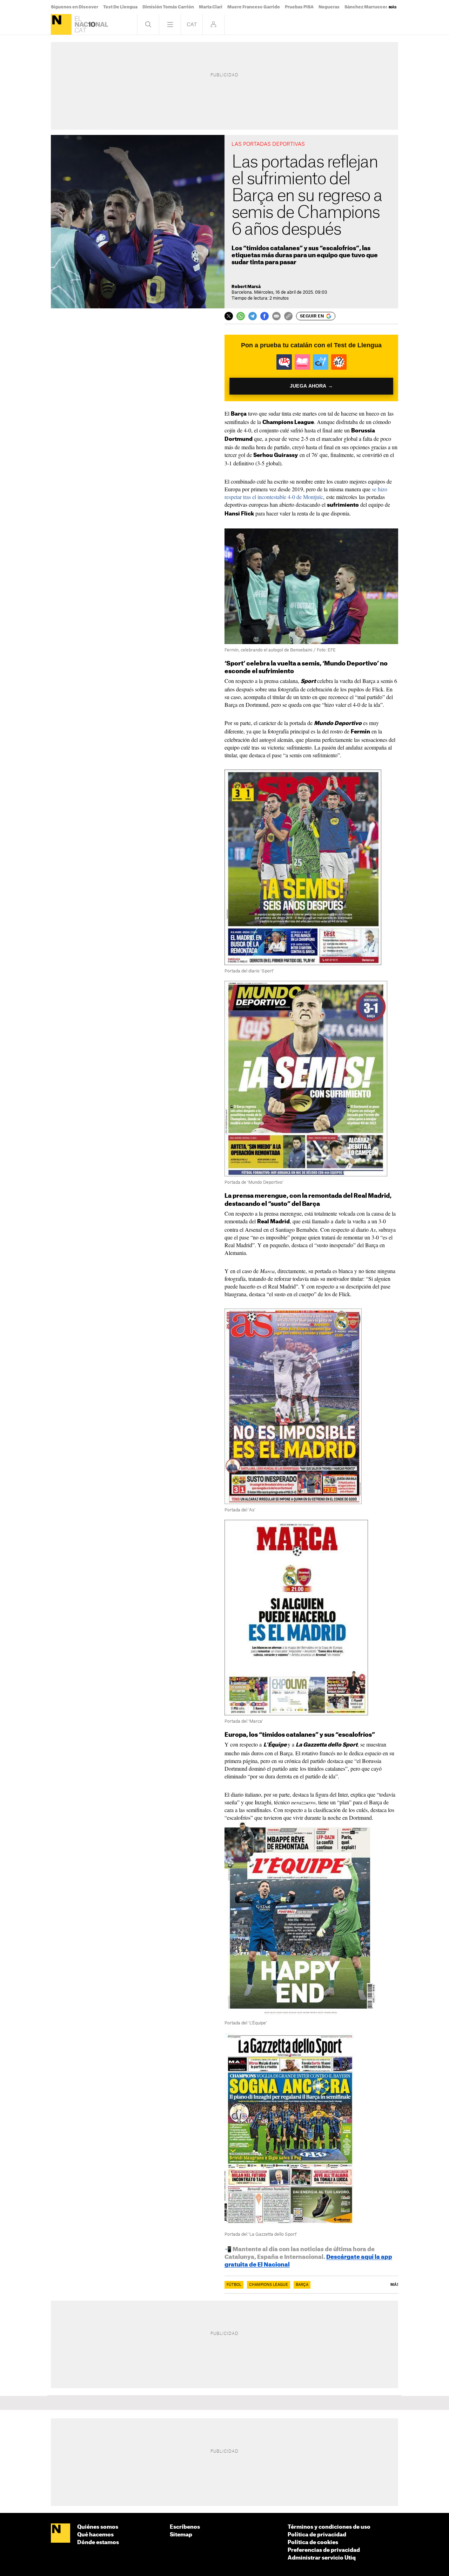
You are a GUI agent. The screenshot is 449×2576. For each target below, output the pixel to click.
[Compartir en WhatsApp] (241, 316)
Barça (302, 2285)
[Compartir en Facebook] (264, 316)
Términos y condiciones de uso (329, 2527)
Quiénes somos (98, 2527)
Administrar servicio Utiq (322, 2558)
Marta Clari (211, 7)
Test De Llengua (120, 7)
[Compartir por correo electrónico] (276, 316)
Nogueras (329, 7)
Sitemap (181, 2535)
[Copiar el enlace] (288, 316)
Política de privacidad (317, 2535)
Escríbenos (185, 2527)
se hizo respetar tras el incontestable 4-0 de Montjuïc (306, 493)
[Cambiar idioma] (192, 24)
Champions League (269, 2285)
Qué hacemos (95, 2535)
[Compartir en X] (229, 316)
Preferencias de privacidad (324, 2550)
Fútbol (234, 2285)
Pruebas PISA (299, 7)
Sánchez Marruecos (366, 7)
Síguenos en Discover (75, 7)
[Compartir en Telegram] (253, 316)
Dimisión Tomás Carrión (168, 7)
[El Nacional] (61, 24)
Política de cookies (313, 2543)
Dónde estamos (98, 2543)
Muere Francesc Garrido (254, 7)
